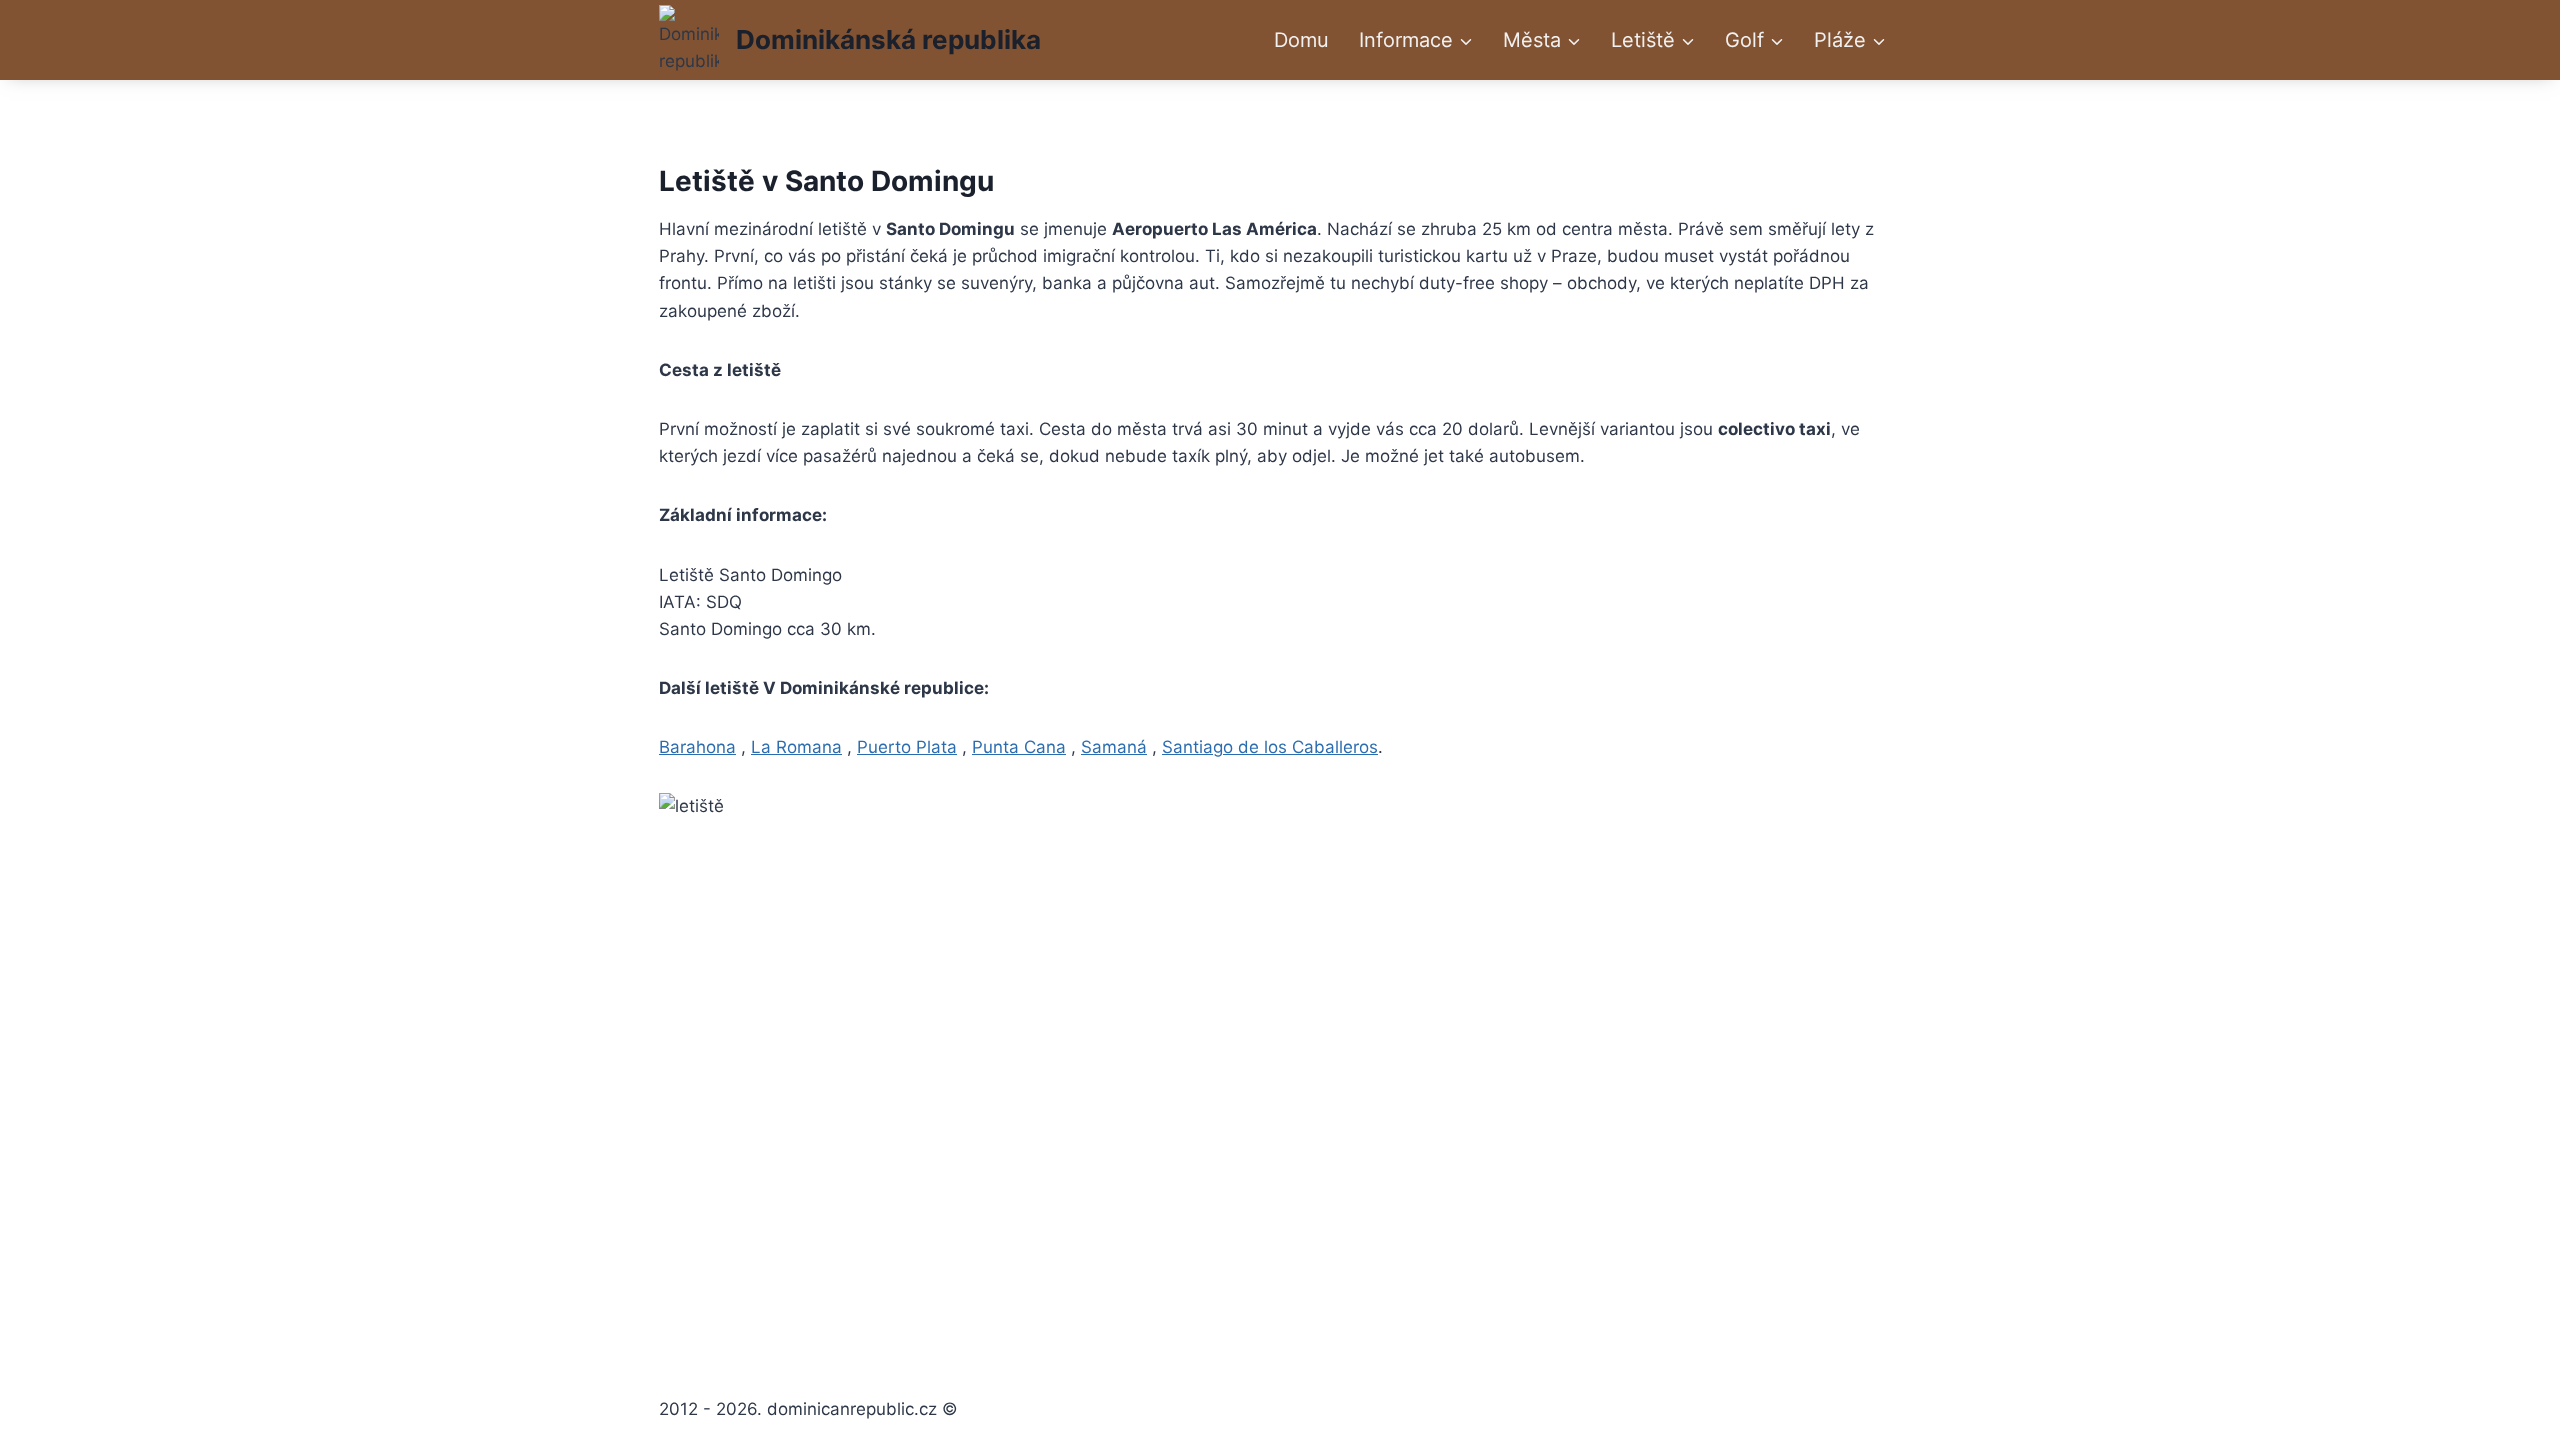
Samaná (1114, 747)
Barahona (697, 747)
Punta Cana (1019, 747)
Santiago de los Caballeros (1270, 747)
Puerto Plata (907, 747)
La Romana (796, 747)
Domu (1301, 40)
